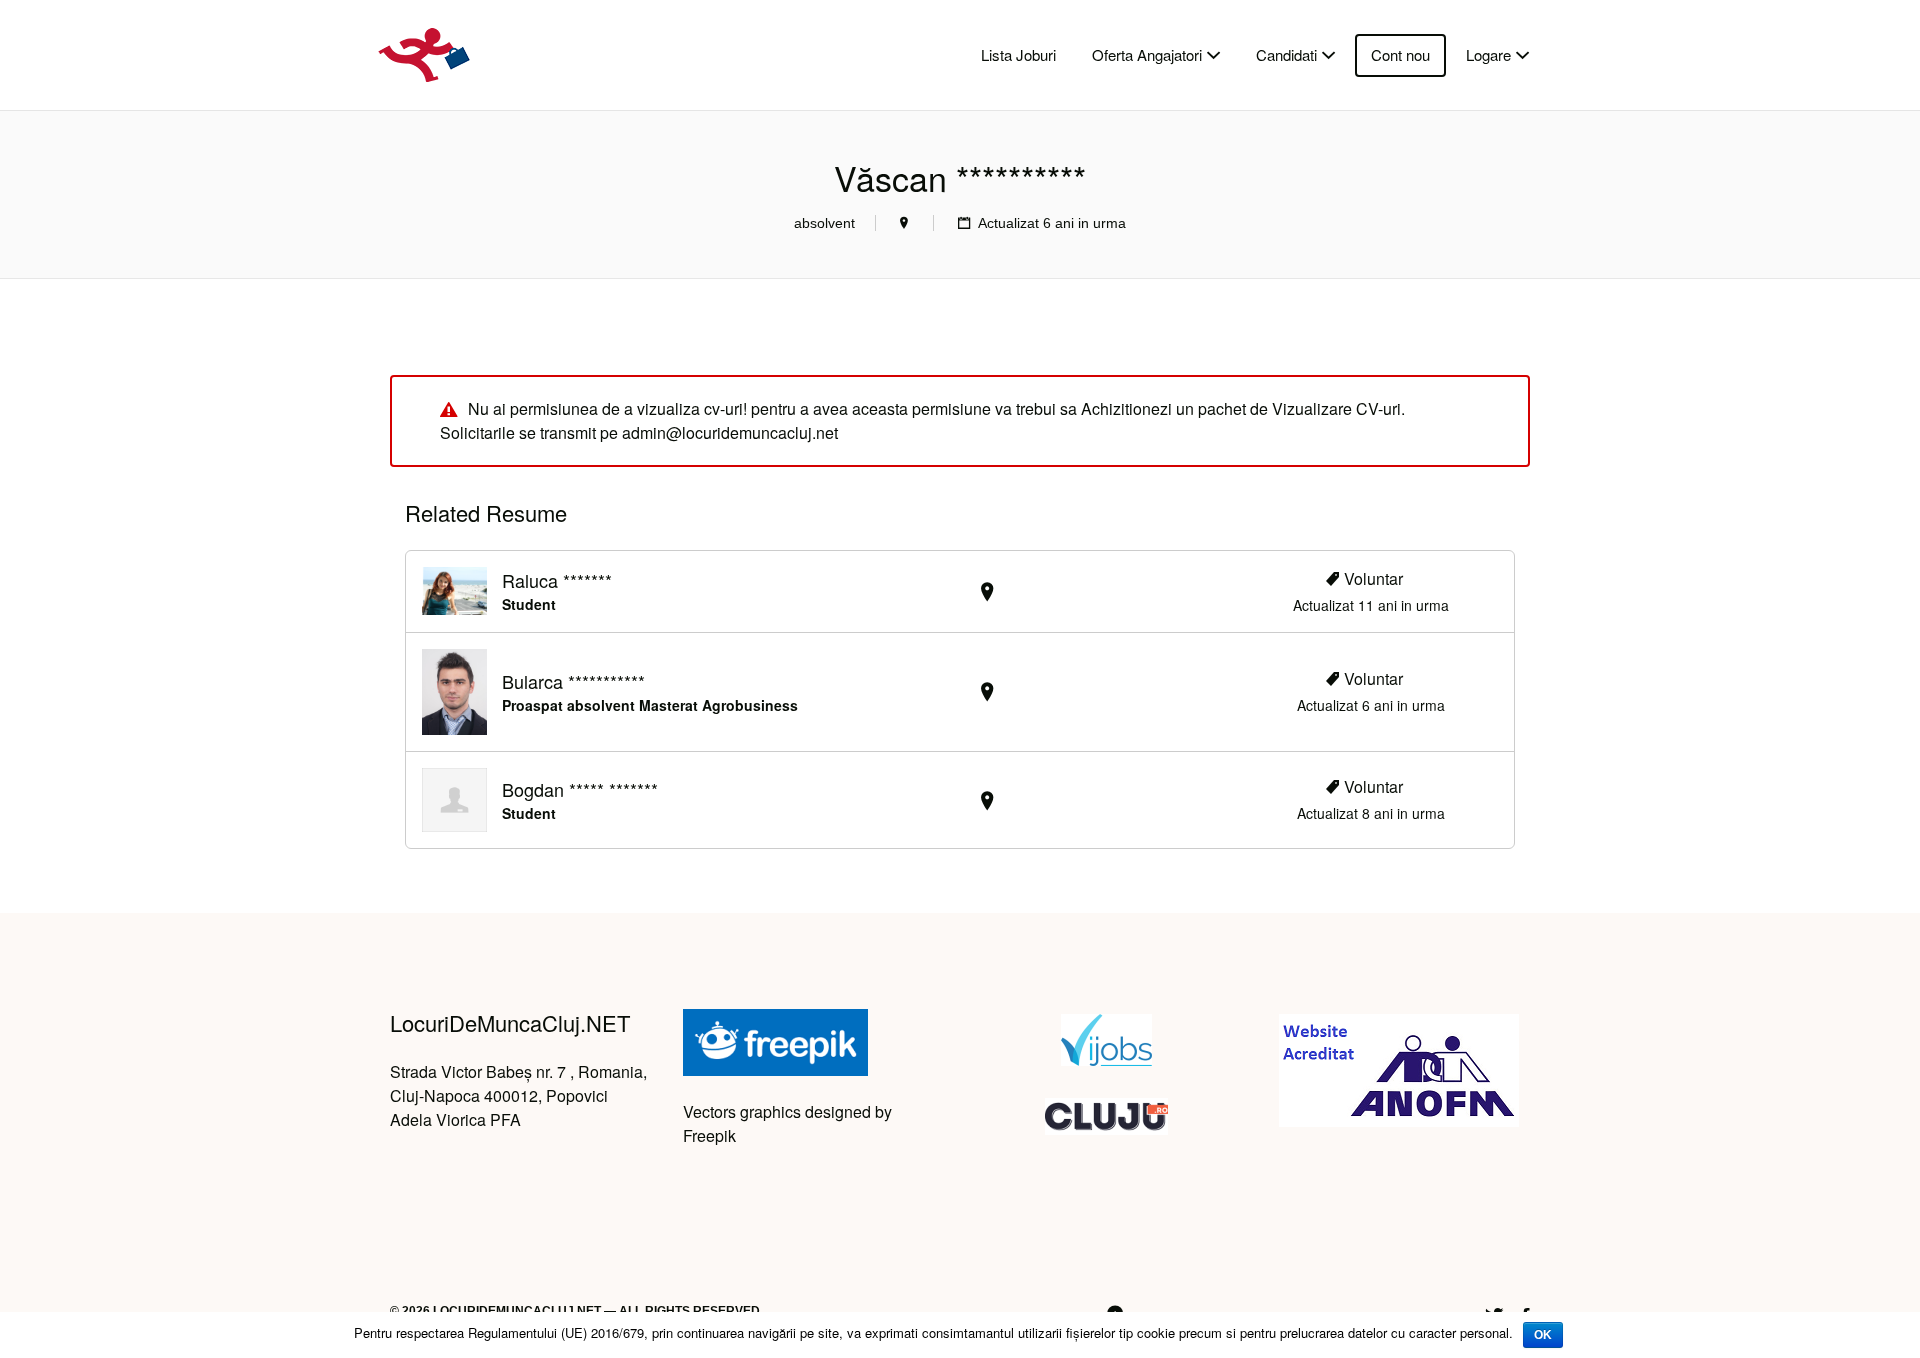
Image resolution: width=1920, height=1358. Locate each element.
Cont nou (1400, 54)
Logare (1488, 54)
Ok (1543, 1335)
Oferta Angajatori (1147, 54)
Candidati (1286, 54)
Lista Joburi (1018, 54)
